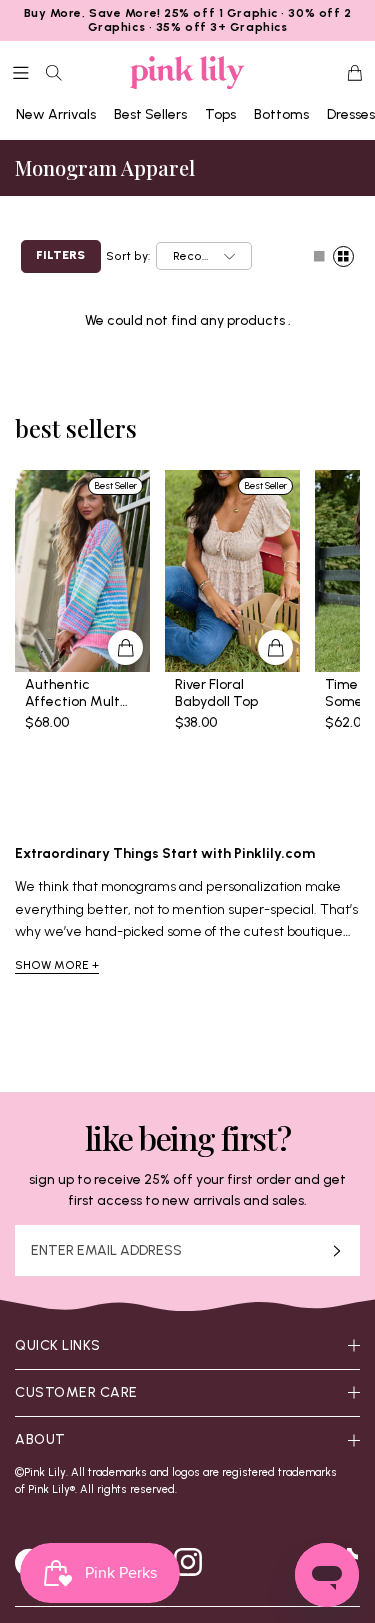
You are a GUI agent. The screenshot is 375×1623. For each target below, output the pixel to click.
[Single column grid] (319, 256)
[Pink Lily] (187, 73)
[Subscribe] (337, 1250)
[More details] (125, 647)
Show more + (57, 965)
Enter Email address (106, 1251)
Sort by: (128, 256)
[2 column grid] (343, 256)
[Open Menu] (21, 73)
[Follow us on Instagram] (188, 1562)
